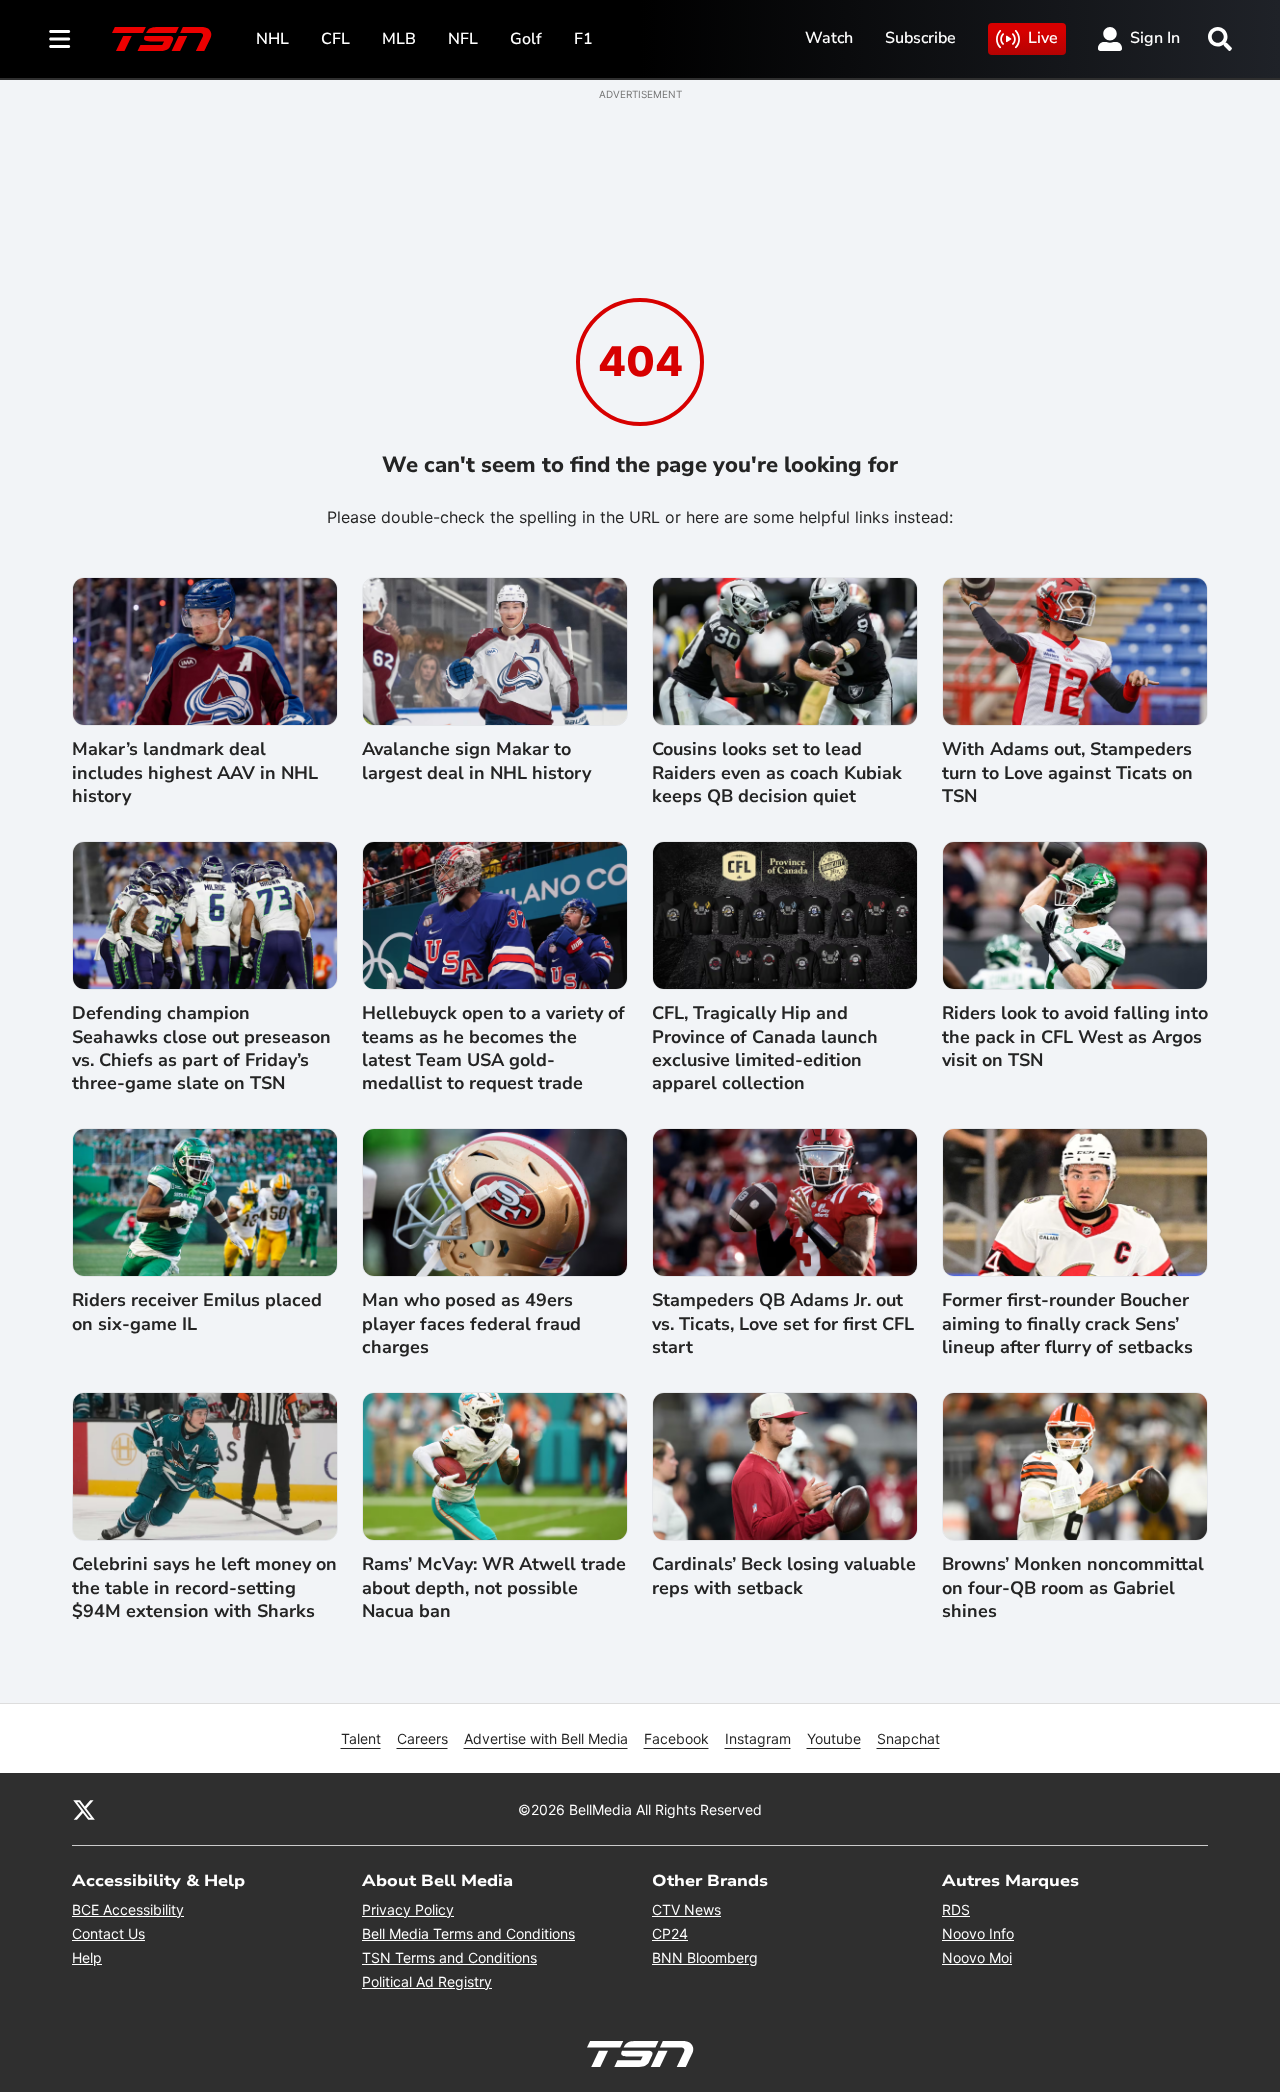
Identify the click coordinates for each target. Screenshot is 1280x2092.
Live (1043, 38)
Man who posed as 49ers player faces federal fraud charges (471, 1324)
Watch (829, 38)
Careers (422, 1738)
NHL (272, 39)
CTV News (686, 1909)
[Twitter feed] (84, 1809)
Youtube (834, 1738)
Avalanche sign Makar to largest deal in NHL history (476, 761)
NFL (463, 39)
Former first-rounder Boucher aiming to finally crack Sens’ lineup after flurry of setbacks (1067, 1324)
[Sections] (60, 39)
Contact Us (108, 1933)
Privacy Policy (408, 1909)
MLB (399, 39)
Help (87, 1957)
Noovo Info (978, 1933)
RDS (956, 1909)
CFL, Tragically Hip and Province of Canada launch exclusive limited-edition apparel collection (765, 1048)
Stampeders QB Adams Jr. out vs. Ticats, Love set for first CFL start (783, 1324)
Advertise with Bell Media (546, 1738)
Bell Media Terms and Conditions (468, 1933)
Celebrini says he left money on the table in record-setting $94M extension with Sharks (204, 1588)
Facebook (676, 1738)
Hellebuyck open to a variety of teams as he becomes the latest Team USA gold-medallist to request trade (493, 1048)
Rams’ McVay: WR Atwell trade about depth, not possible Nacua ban (494, 1588)
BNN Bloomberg (705, 1957)
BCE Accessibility (128, 1909)
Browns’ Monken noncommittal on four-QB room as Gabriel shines (1073, 1588)
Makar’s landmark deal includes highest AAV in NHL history (195, 773)
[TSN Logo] (162, 39)
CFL (335, 39)
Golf (526, 39)
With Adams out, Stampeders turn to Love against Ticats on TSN (1067, 773)
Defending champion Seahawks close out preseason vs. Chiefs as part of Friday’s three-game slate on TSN (201, 1048)
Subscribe (920, 38)
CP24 (670, 1933)
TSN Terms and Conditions (449, 1957)
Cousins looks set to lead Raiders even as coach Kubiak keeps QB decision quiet (777, 773)
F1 (583, 39)
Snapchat (908, 1738)
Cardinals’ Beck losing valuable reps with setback (784, 1576)
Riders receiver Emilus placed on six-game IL (197, 1312)
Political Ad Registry (427, 1981)
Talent (361, 1738)
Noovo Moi (977, 1957)
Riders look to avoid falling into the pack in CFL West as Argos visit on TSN (1075, 1037)
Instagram (758, 1738)
